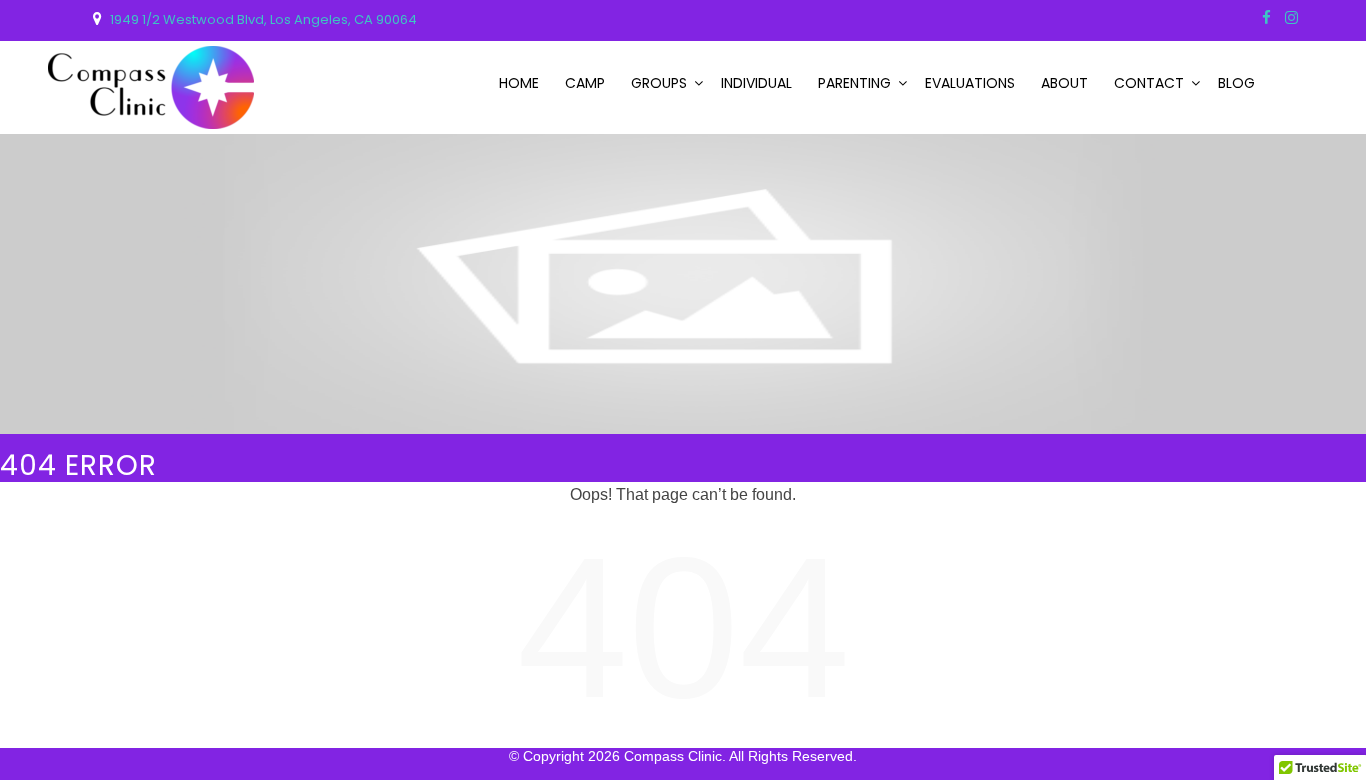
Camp (585, 83)
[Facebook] (1266, 17)
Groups (659, 83)
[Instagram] (1291, 17)
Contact (1149, 83)
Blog (1236, 83)
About (1064, 83)
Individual (756, 83)
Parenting (854, 83)
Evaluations (970, 83)
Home (519, 83)
